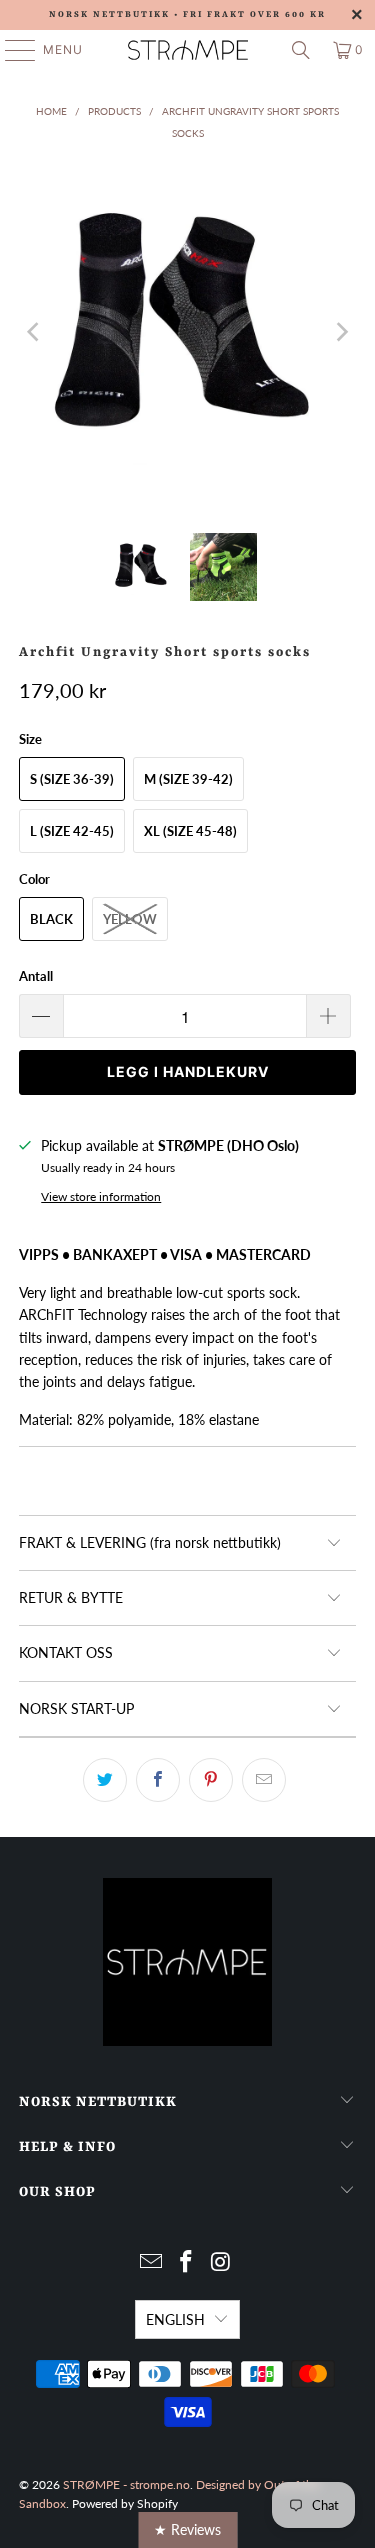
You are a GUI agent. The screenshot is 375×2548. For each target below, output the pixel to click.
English (175, 2319)
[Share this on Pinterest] (211, 1780)
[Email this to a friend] (264, 1780)
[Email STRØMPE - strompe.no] (152, 2262)
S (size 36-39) (72, 779)
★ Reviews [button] (187, 2529)
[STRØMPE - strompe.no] (188, 50)
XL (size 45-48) (190, 831)
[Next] (341, 332)
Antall (36, 976)
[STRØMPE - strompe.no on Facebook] (187, 2262)
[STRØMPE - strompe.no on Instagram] (221, 2262)
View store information (101, 1196)
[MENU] (10, 50)
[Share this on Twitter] (105, 1780)
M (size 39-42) (188, 779)
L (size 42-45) (72, 831)
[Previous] (34, 332)
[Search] (301, 50)
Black (51, 919)
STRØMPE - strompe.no (126, 2484)
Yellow (130, 919)
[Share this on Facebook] (158, 1780)
